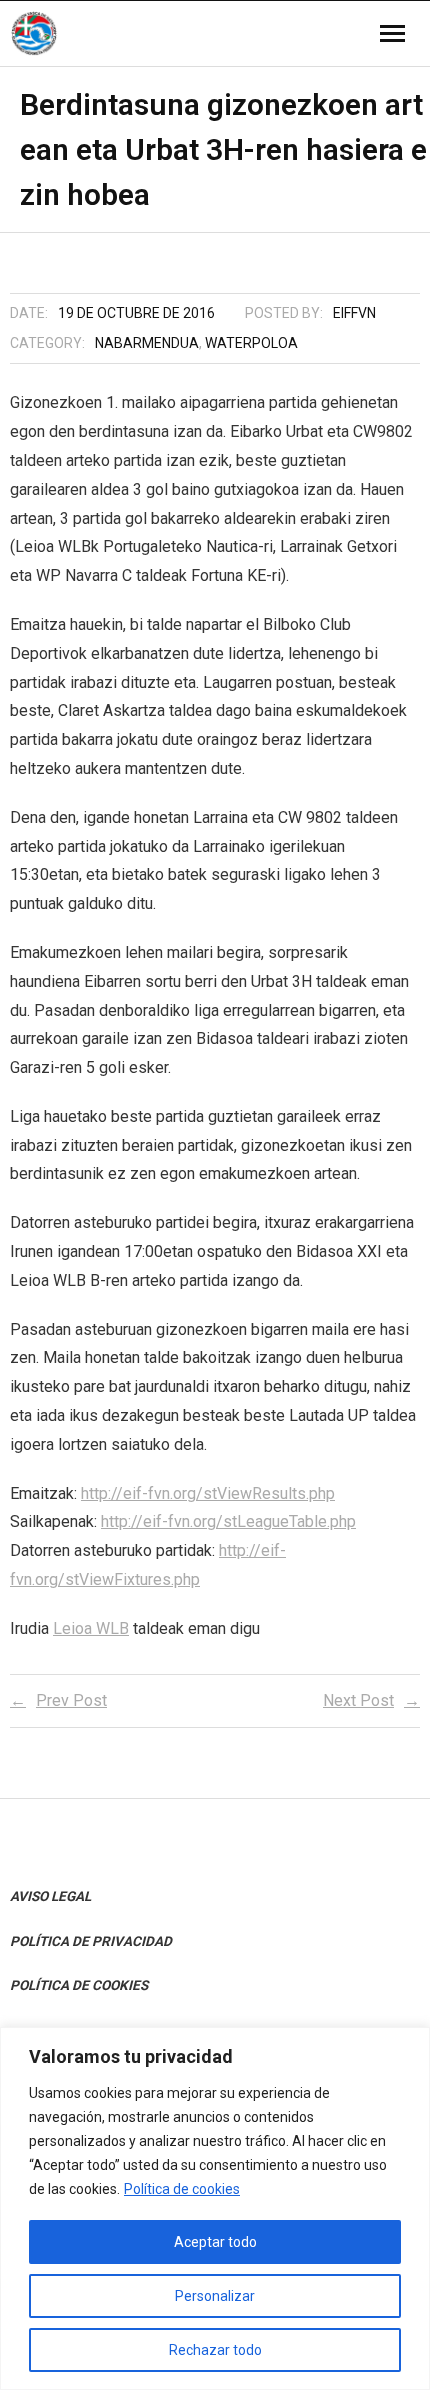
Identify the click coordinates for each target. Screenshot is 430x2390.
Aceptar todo (215, 2242)
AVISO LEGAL (50, 1896)
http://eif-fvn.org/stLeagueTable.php (228, 1521)
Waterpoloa (251, 343)
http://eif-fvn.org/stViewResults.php (208, 1493)
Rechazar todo (215, 2350)
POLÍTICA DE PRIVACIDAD (91, 1941)
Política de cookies (182, 2189)
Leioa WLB (91, 1628)
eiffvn (354, 313)
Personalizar (215, 2296)
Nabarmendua (147, 343)
